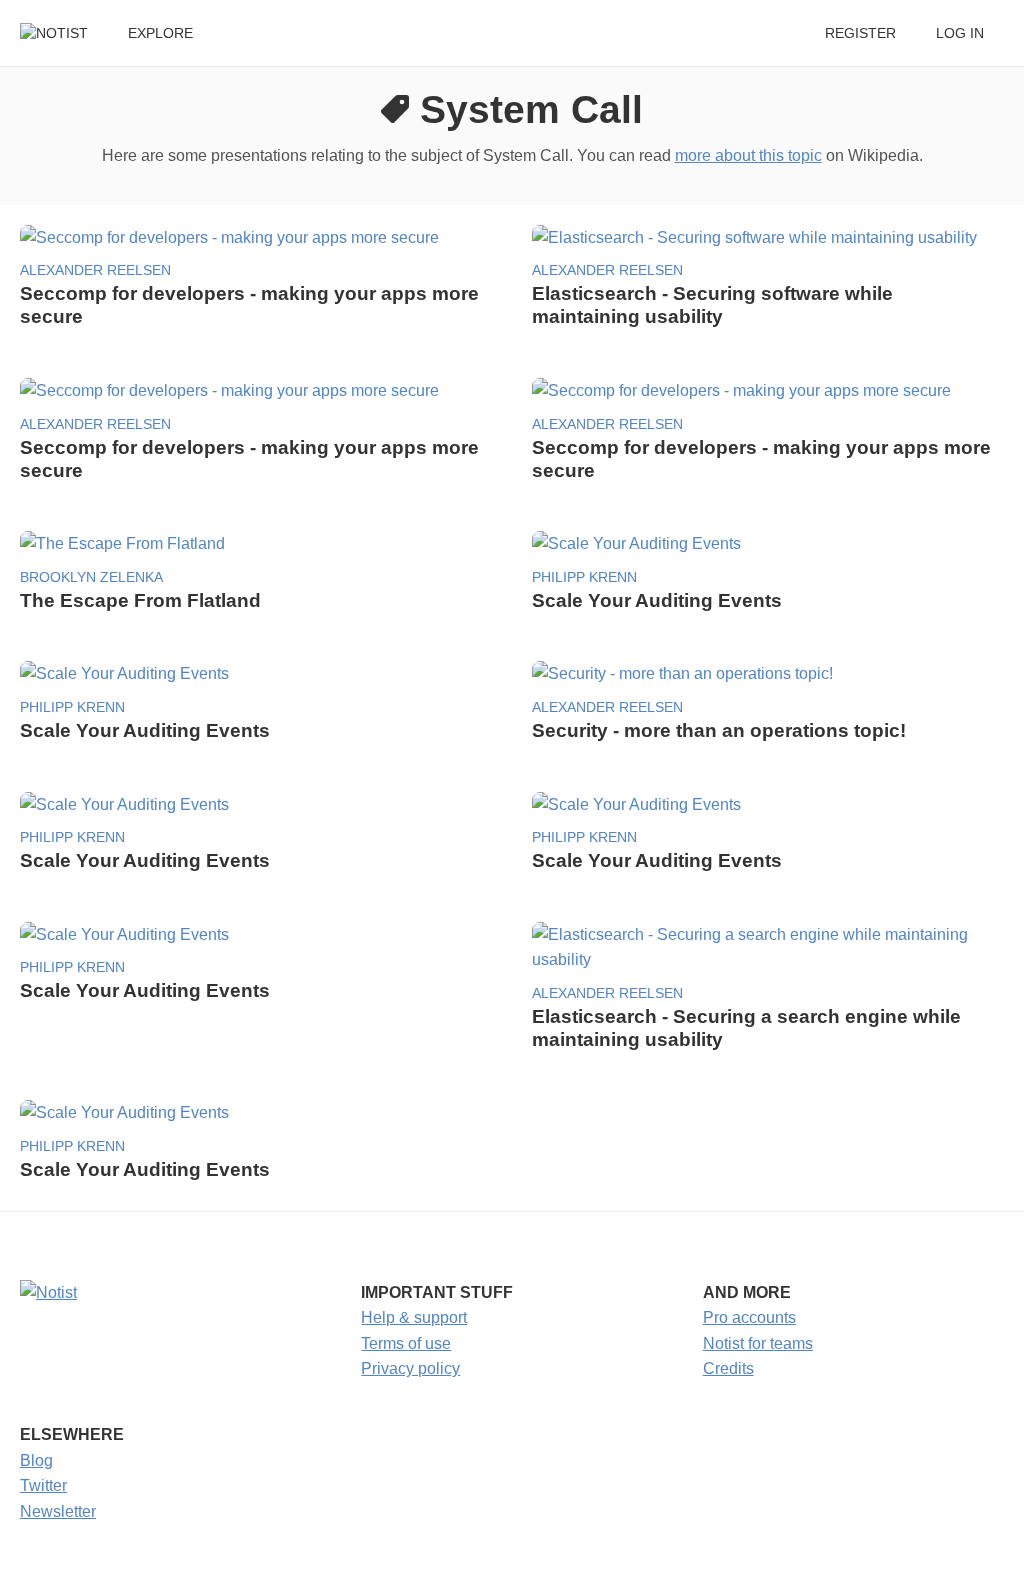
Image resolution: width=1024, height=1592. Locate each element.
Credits (728, 1368)
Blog (36, 1460)
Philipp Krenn (584, 577)
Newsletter (58, 1511)
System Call (531, 109)
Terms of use (406, 1343)
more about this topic (748, 155)
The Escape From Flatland (140, 600)
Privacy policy (410, 1368)
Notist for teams (758, 1343)
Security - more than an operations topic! (719, 730)
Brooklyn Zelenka (91, 577)
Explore (160, 33)
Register (860, 33)
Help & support (414, 1317)
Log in (960, 33)
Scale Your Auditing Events (657, 600)
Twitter (43, 1485)
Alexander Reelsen (95, 270)
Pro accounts (749, 1317)
